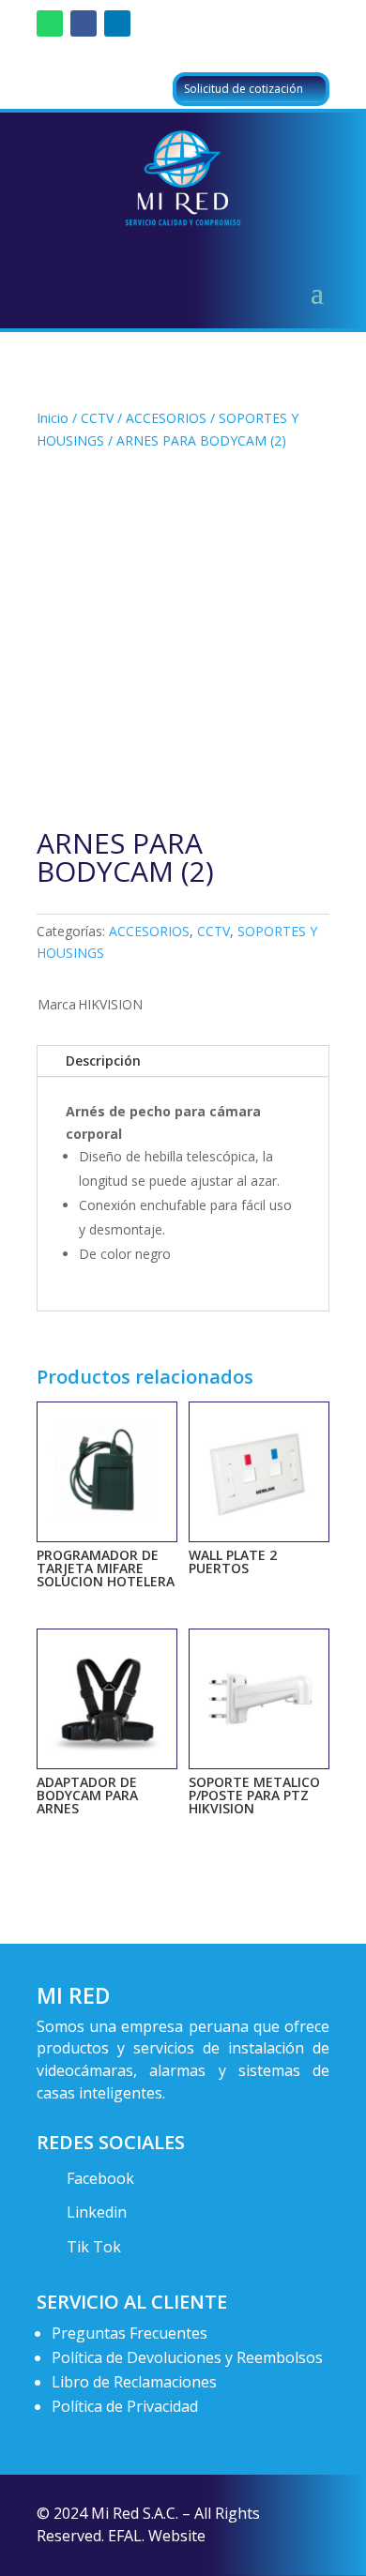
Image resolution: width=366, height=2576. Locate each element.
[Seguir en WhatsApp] (50, 23)
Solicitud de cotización (244, 89)
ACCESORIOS (166, 418)
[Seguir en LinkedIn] (117, 23)
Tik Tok (94, 2247)
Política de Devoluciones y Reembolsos (187, 2357)
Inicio (53, 418)
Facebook (100, 2178)
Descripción (103, 1061)
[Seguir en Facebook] (84, 23)
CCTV (97, 418)
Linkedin (97, 2212)
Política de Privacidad (125, 2406)
